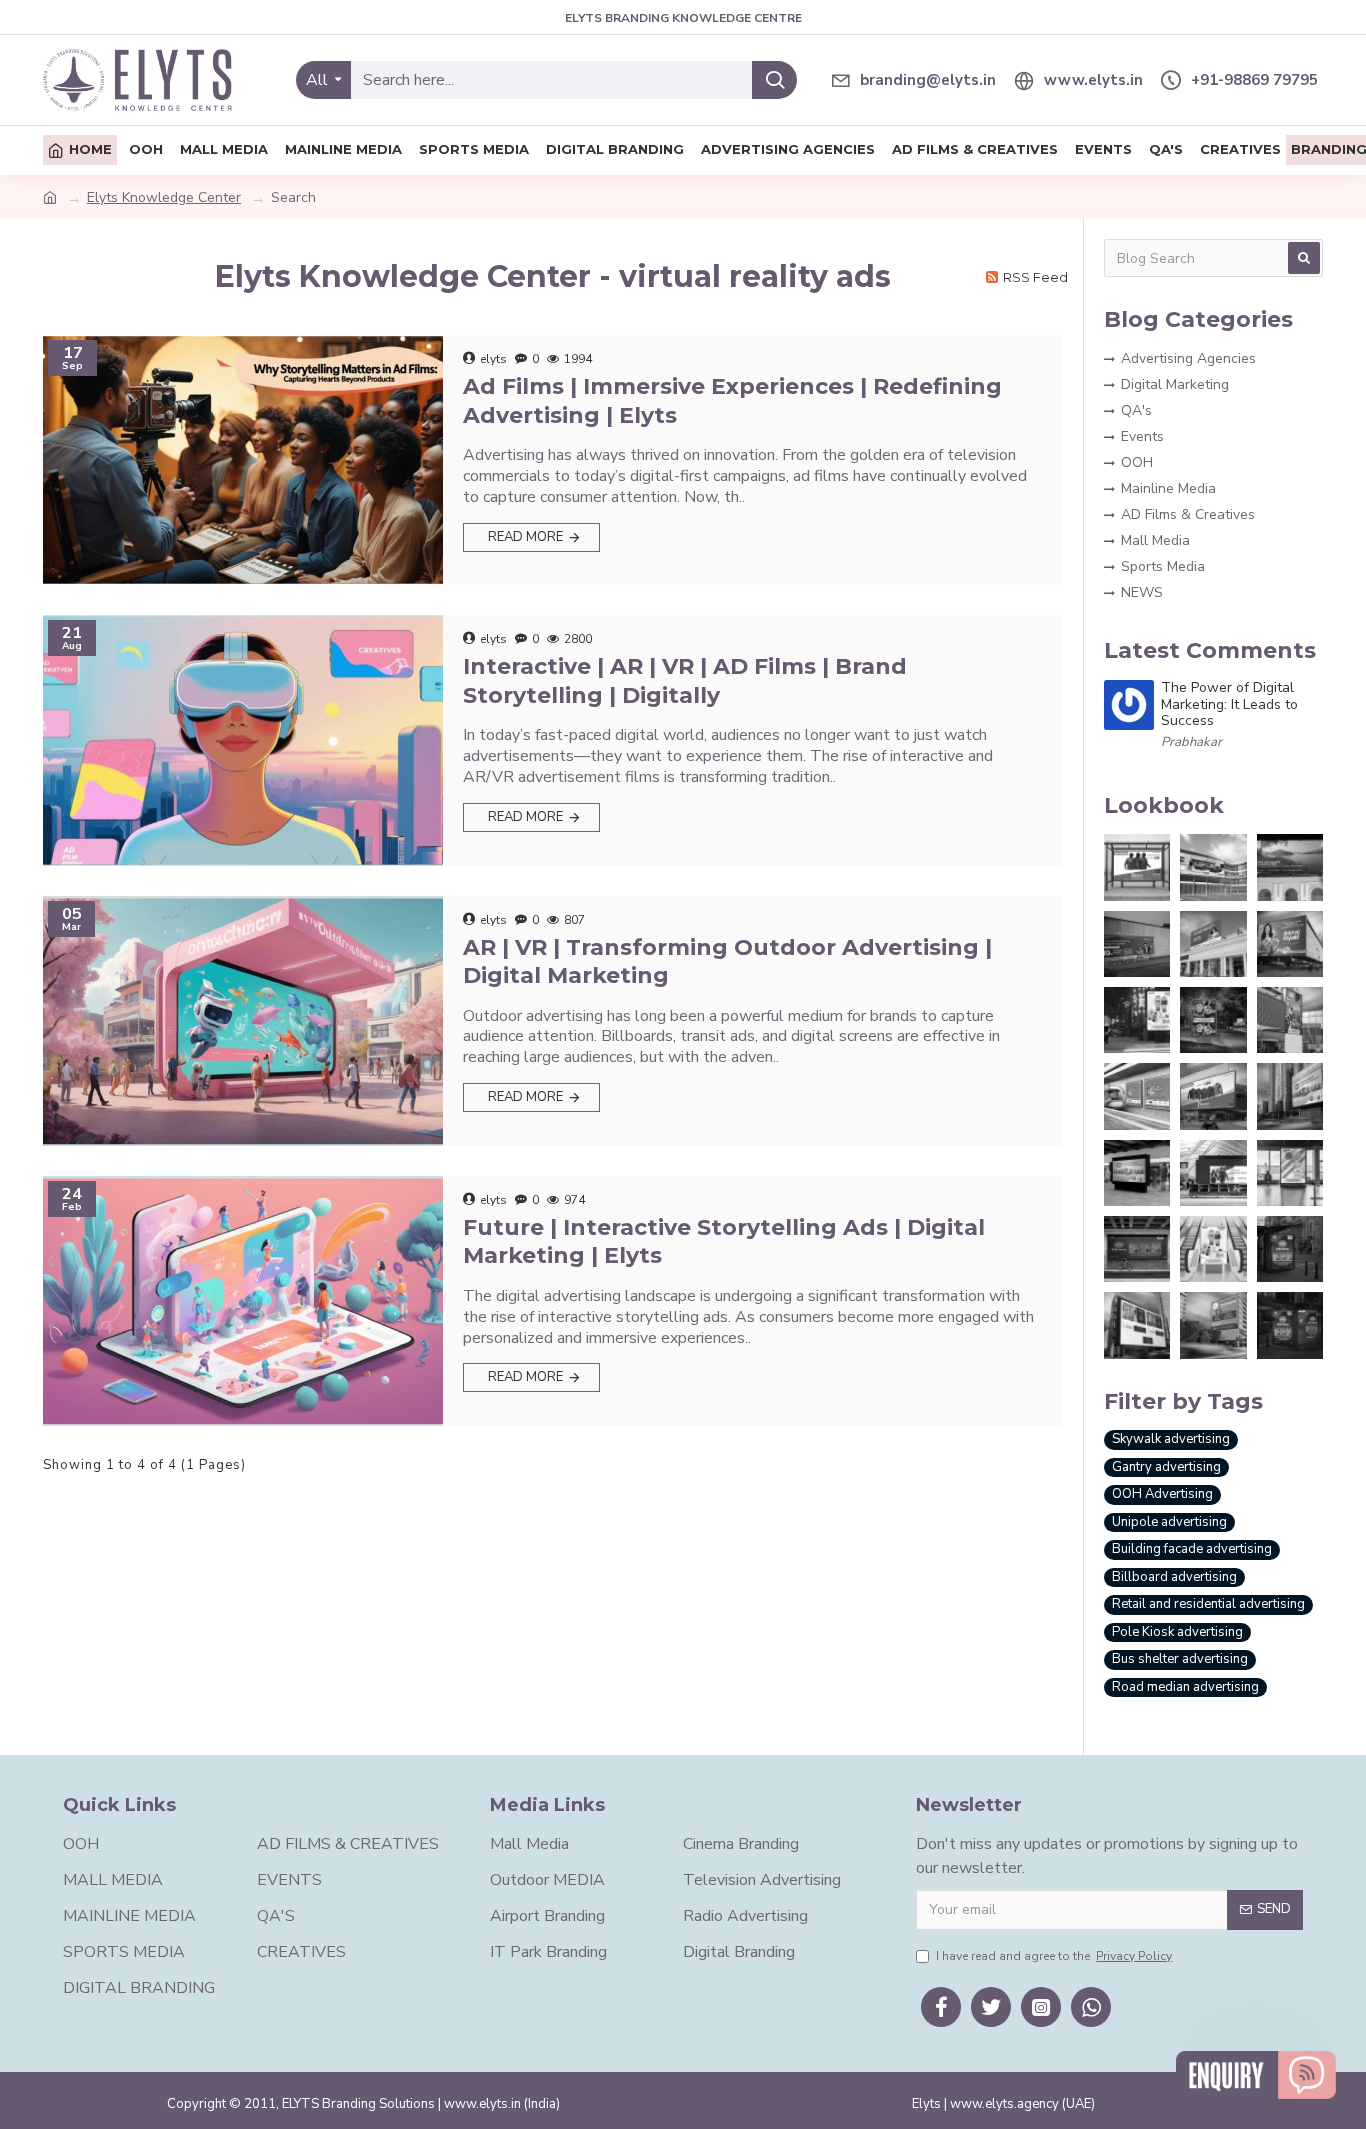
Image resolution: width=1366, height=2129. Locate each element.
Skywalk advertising (1171, 1439)
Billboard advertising (1174, 1577)
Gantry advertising (1166, 1467)
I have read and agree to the (1054, 1956)
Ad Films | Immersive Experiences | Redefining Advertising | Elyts (732, 401)
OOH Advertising (1162, 1494)
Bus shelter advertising (1180, 1659)
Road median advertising (1185, 1687)
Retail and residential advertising (1208, 1604)
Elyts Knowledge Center (164, 197)
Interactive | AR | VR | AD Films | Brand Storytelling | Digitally (685, 681)
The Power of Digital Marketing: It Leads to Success (1229, 705)
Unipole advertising (1169, 1522)
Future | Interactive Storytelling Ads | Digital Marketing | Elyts (724, 1242)
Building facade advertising (1192, 1549)
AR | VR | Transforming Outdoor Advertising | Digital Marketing (727, 962)
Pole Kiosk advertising (1177, 1632)
